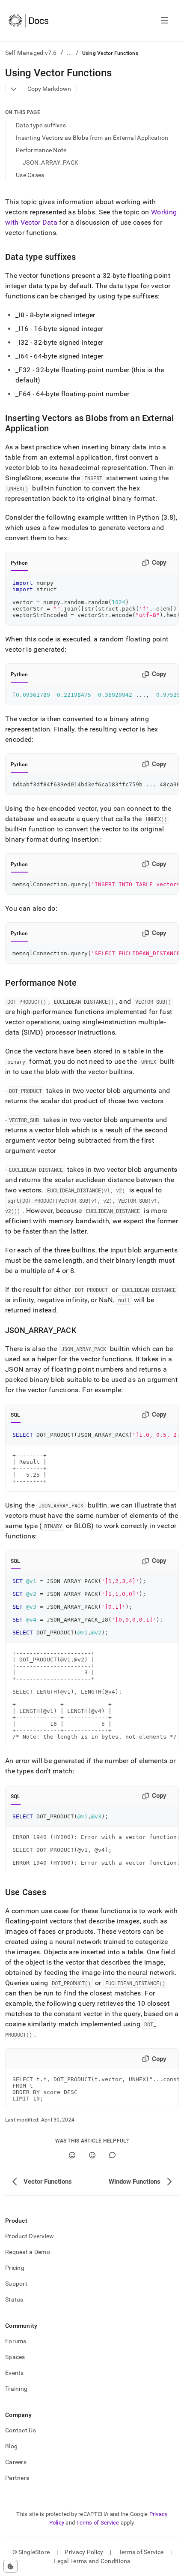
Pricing (15, 2268)
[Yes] (72, 2155)
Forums (16, 2341)
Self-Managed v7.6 (31, 53)
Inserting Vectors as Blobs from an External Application (92, 138)
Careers (16, 2462)
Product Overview (30, 2236)
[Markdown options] (14, 89)
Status (14, 2299)
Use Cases (30, 175)
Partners (17, 2478)
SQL (16, 1415)
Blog (11, 2446)
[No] (92, 2155)
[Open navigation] (165, 21)
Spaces (15, 2357)
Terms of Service (98, 2523)
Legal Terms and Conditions (92, 2561)
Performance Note (41, 150)
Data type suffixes (41, 125)
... (70, 53)
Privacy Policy (84, 2552)
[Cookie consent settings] (10, 2566)
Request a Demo (28, 2252)
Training (16, 2389)
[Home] (28, 21)
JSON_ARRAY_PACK (50, 163)
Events (15, 2373)
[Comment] (112, 2155)
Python (19, 563)
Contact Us (21, 2430)
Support (16, 2284)
